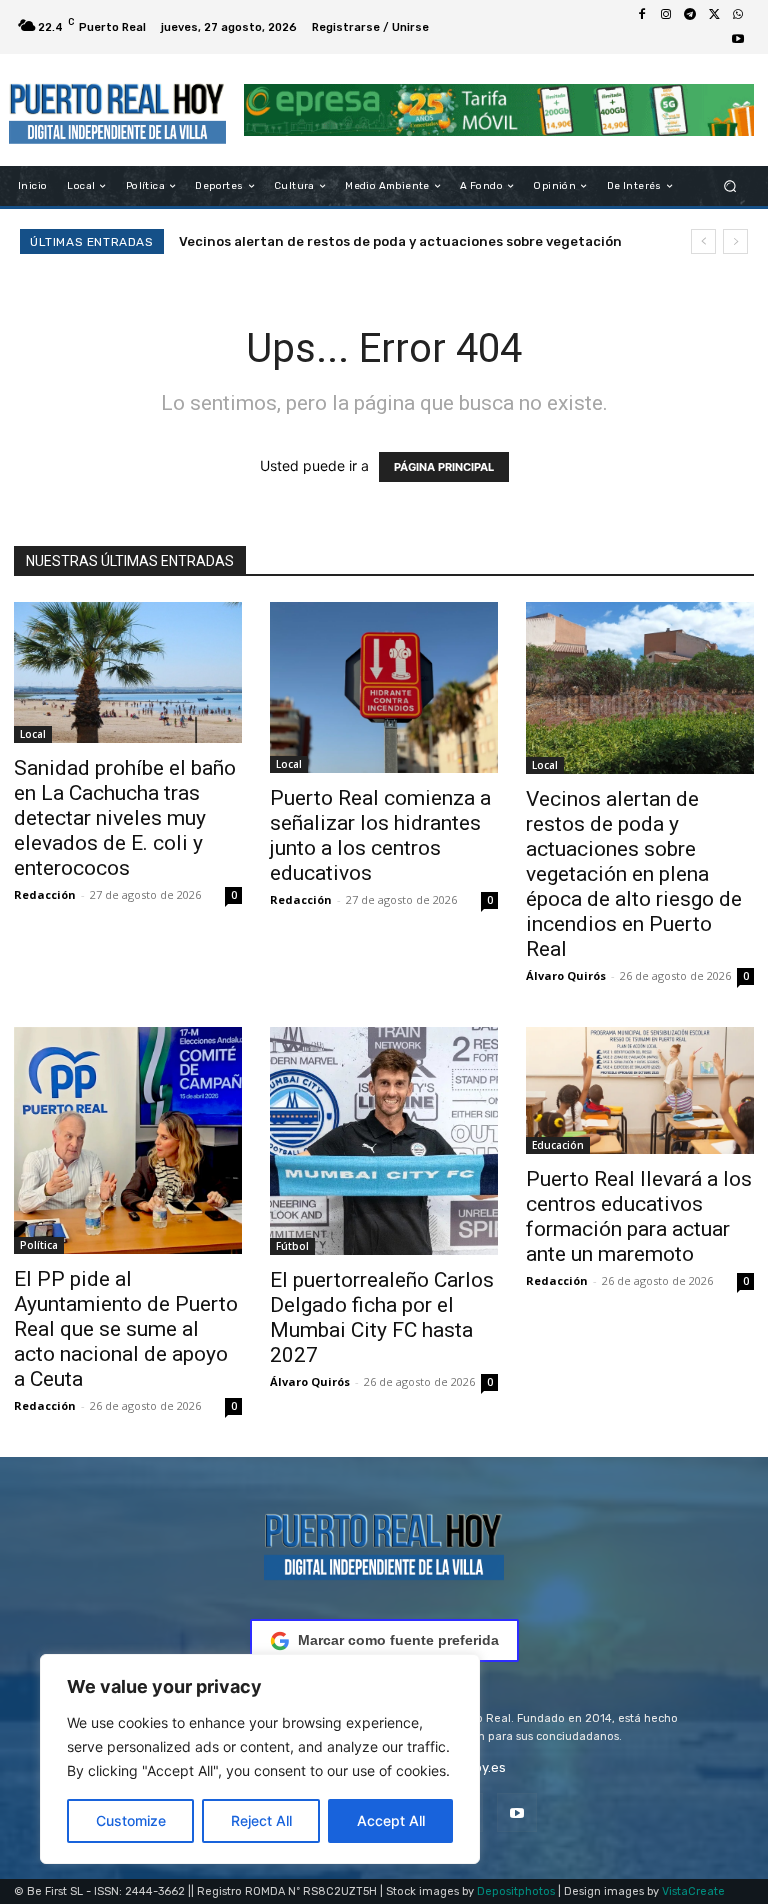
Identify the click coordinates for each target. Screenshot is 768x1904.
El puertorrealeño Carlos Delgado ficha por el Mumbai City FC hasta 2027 (382, 1317)
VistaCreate (693, 1891)
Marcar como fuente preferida (398, 1640)
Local (33, 734)
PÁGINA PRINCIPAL (444, 467)
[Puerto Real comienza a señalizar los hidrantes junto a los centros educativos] (384, 687)
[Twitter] (714, 15)
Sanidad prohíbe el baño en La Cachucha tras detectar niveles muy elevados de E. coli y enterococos (125, 818)
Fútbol (292, 1246)
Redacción (45, 894)
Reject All (261, 1820)
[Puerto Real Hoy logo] (384, 1543)
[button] (730, 186)
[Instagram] (666, 15)
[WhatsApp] (738, 15)
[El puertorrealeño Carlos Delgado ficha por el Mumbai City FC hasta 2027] (384, 1141)
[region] (260, 1759)
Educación (558, 1145)
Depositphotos (516, 1891)
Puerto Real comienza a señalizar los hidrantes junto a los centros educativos (380, 835)
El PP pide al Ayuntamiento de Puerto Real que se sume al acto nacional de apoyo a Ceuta (126, 1329)
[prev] (703, 241)
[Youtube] (738, 39)
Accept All (391, 1820)
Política (39, 1245)
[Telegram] (690, 15)
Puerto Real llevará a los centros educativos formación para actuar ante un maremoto (639, 1216)
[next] (735, 241)
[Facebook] (642, 15)
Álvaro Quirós (566, 975)
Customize (131, 1820)
